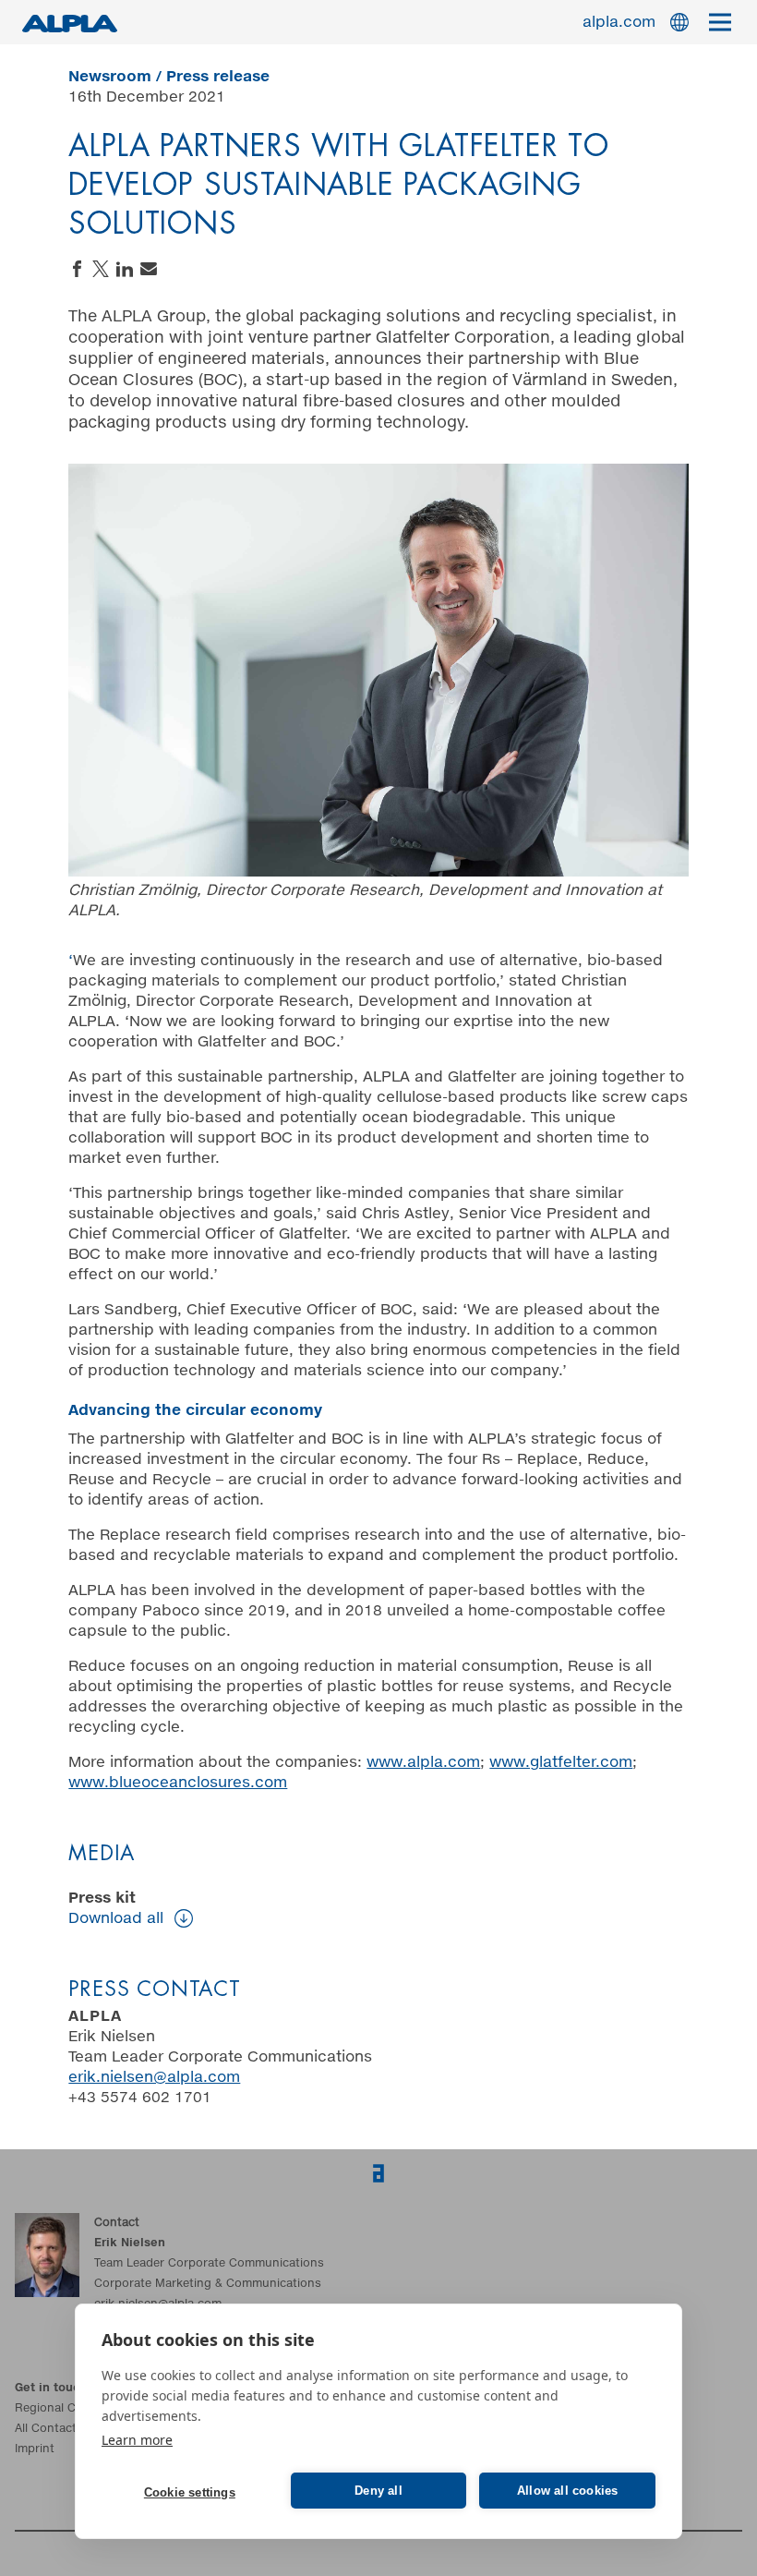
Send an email (149, 269)
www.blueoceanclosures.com (178, 1783)
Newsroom (110, 77)
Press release (218, 77)
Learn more (137, 2440)
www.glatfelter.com (561, 1762)
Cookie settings (190, 2492)
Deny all (378, 2491)
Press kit (116, 1908)
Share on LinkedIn (125, 269)
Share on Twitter (101, 269)
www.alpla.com (423, 1762)
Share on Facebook (77, 269)
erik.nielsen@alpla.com (154, 2077)
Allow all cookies (567, 2491)
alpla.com (619, 22)
